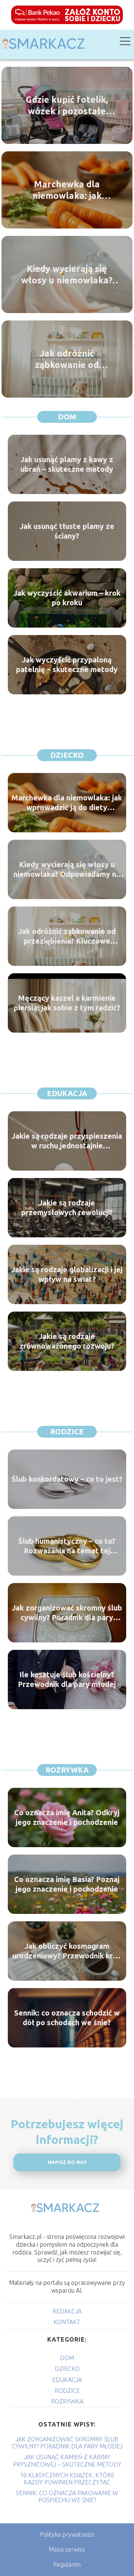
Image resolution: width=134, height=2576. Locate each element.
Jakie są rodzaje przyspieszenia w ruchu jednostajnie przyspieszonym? (67, 1141)
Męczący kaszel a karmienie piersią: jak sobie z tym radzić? (67, 1003)
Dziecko (67, 755)
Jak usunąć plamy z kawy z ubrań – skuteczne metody (67, 464)
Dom (67, 417)
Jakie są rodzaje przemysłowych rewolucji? (67, 1208)
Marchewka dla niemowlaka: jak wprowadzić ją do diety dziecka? (67, 190)
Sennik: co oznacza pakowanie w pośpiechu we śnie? (67, 2496)
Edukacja (67, 1093)
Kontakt (67, 2322)
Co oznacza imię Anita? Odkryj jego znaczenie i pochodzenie (67, 1817)
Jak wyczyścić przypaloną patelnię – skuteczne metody (67, 664)
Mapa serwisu (67, 2549)
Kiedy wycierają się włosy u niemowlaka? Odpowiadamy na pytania (67, 275)
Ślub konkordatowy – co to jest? (67, 1479)
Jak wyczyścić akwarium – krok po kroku (67, 598)
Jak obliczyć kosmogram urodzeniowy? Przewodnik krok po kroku (67, 1951)
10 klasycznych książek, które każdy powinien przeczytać (67, 2479)
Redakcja (67, 2311)
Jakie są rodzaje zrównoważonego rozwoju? (67, 1341)
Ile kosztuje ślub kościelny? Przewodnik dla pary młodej (67, 1679)
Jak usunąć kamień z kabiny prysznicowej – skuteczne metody (67, 2460)
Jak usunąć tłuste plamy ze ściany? (67, 531)
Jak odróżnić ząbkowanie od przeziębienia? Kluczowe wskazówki (67, 359)
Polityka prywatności (67, 2534)
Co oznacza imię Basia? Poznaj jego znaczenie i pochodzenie (67, 1884)
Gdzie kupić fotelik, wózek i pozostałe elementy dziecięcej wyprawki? (67, 106)
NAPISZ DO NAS (67, 2162)
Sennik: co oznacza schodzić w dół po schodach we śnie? (67, 2018)
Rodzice (67, 1432)
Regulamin (67, 2565)
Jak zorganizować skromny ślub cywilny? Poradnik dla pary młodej (67, 1613)
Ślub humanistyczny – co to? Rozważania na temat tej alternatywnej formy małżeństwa (67, 1546)
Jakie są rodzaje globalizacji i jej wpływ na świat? (67, 1274)
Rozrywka (67, 1770)
